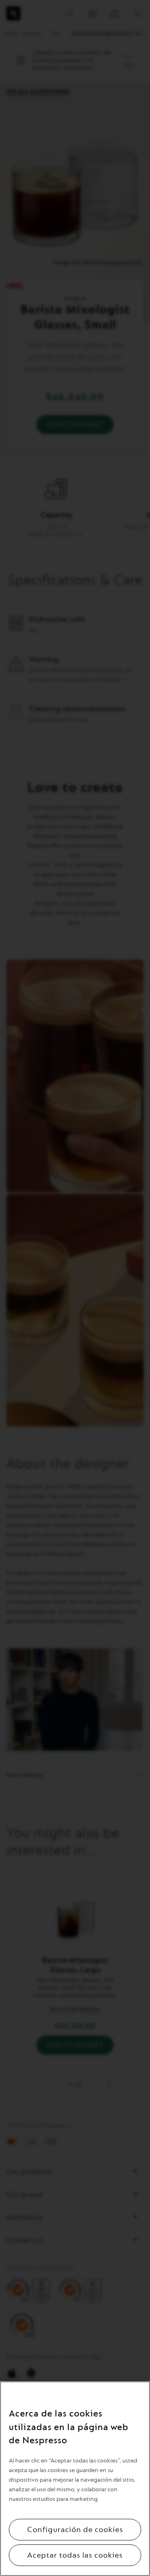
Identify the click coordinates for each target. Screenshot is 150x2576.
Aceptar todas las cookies (75, 2555)
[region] (75, 2479)
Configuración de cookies (75, 2530)
